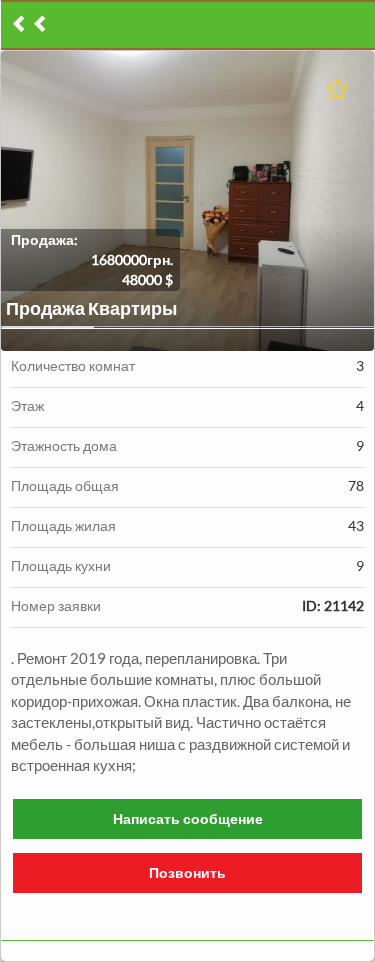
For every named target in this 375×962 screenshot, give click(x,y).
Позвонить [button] (187, 872)
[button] (187, 201)
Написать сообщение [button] (188, 818)
